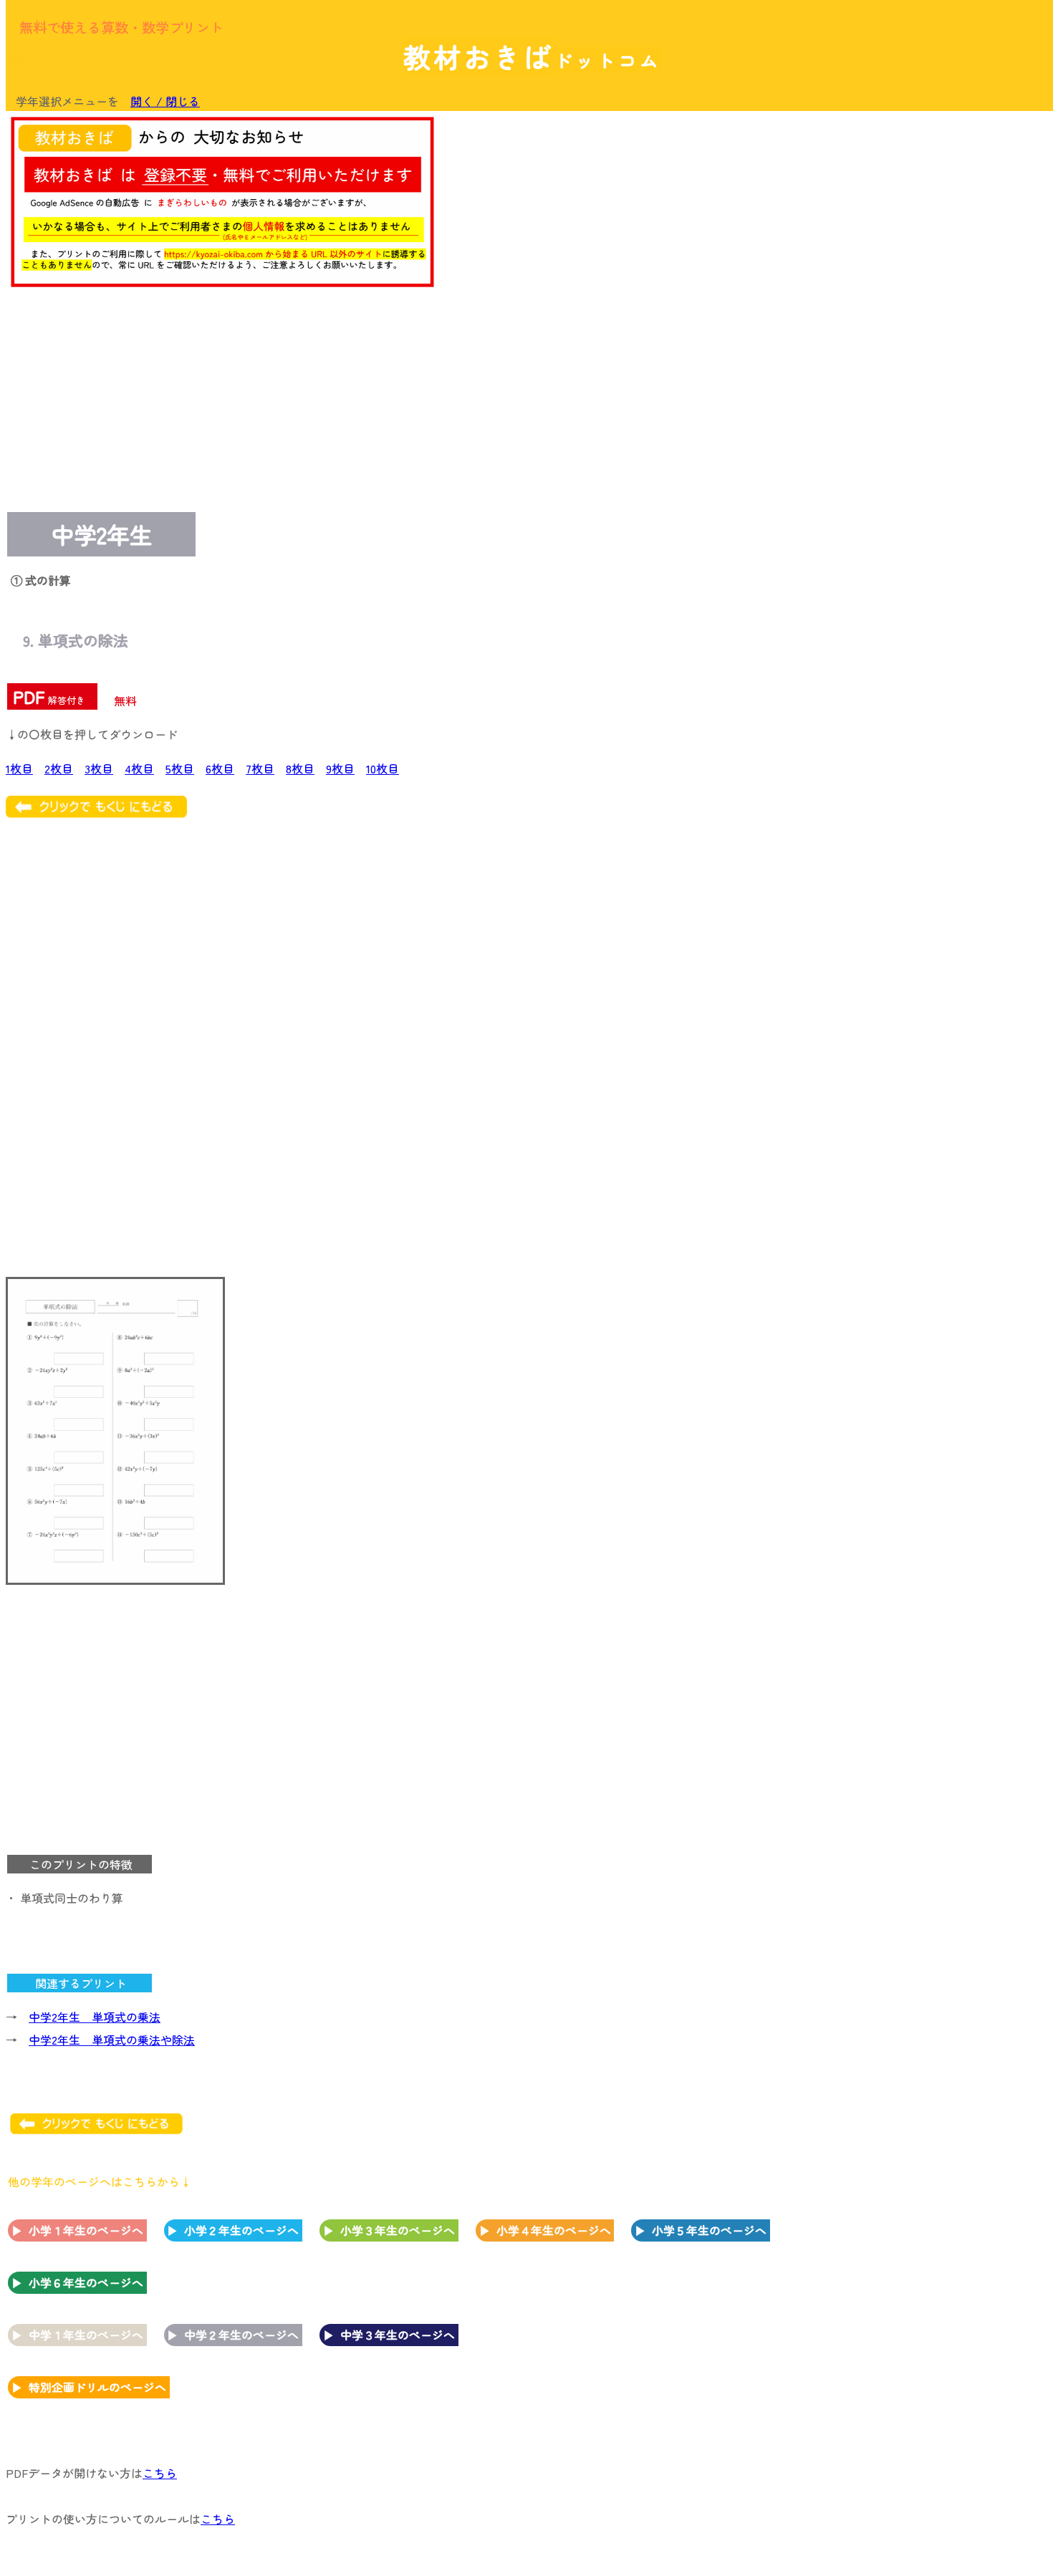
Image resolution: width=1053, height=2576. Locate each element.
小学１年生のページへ (86, 2230)
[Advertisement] (931, 334)
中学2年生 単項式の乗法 (95, 2017)
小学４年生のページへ (554, 2230)
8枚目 (300, 768)
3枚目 (99, 768)
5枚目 (180, 768)
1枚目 (19, 768)
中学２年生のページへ (241, 2335)
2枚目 (59, 768)
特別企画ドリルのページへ (97, 2387)
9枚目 (340, 768)
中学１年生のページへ (86, 2335)
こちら (160, 2473)
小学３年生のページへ (398, 2230)
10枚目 (383, 768)
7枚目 (260, 768)
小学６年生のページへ (86, 2282)
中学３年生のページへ (398, 2335)
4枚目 (139, 768)
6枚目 (220, 768)
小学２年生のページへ (241, 2230)
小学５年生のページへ (709, 2230)
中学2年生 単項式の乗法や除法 (112, 2040)
